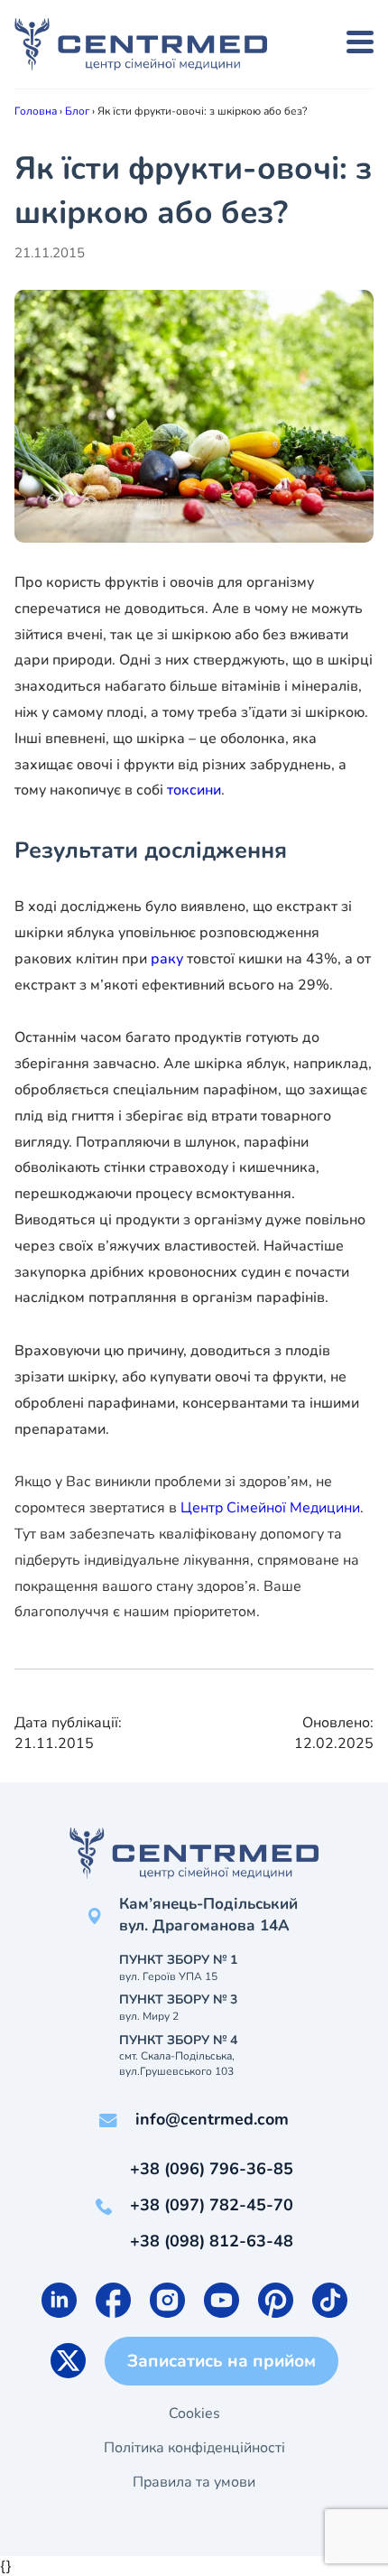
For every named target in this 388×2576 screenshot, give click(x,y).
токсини (194, 790)
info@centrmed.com (212, 2119)
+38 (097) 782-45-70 (212, 2205)
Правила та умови (194, 2482)
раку (167, 959)
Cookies (194, 2413)
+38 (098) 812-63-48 (212, 2241)
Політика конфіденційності (194, 2448)
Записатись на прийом (222, 2361)
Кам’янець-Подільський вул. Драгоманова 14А (208, 1915)
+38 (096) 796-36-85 (212, 2169)
